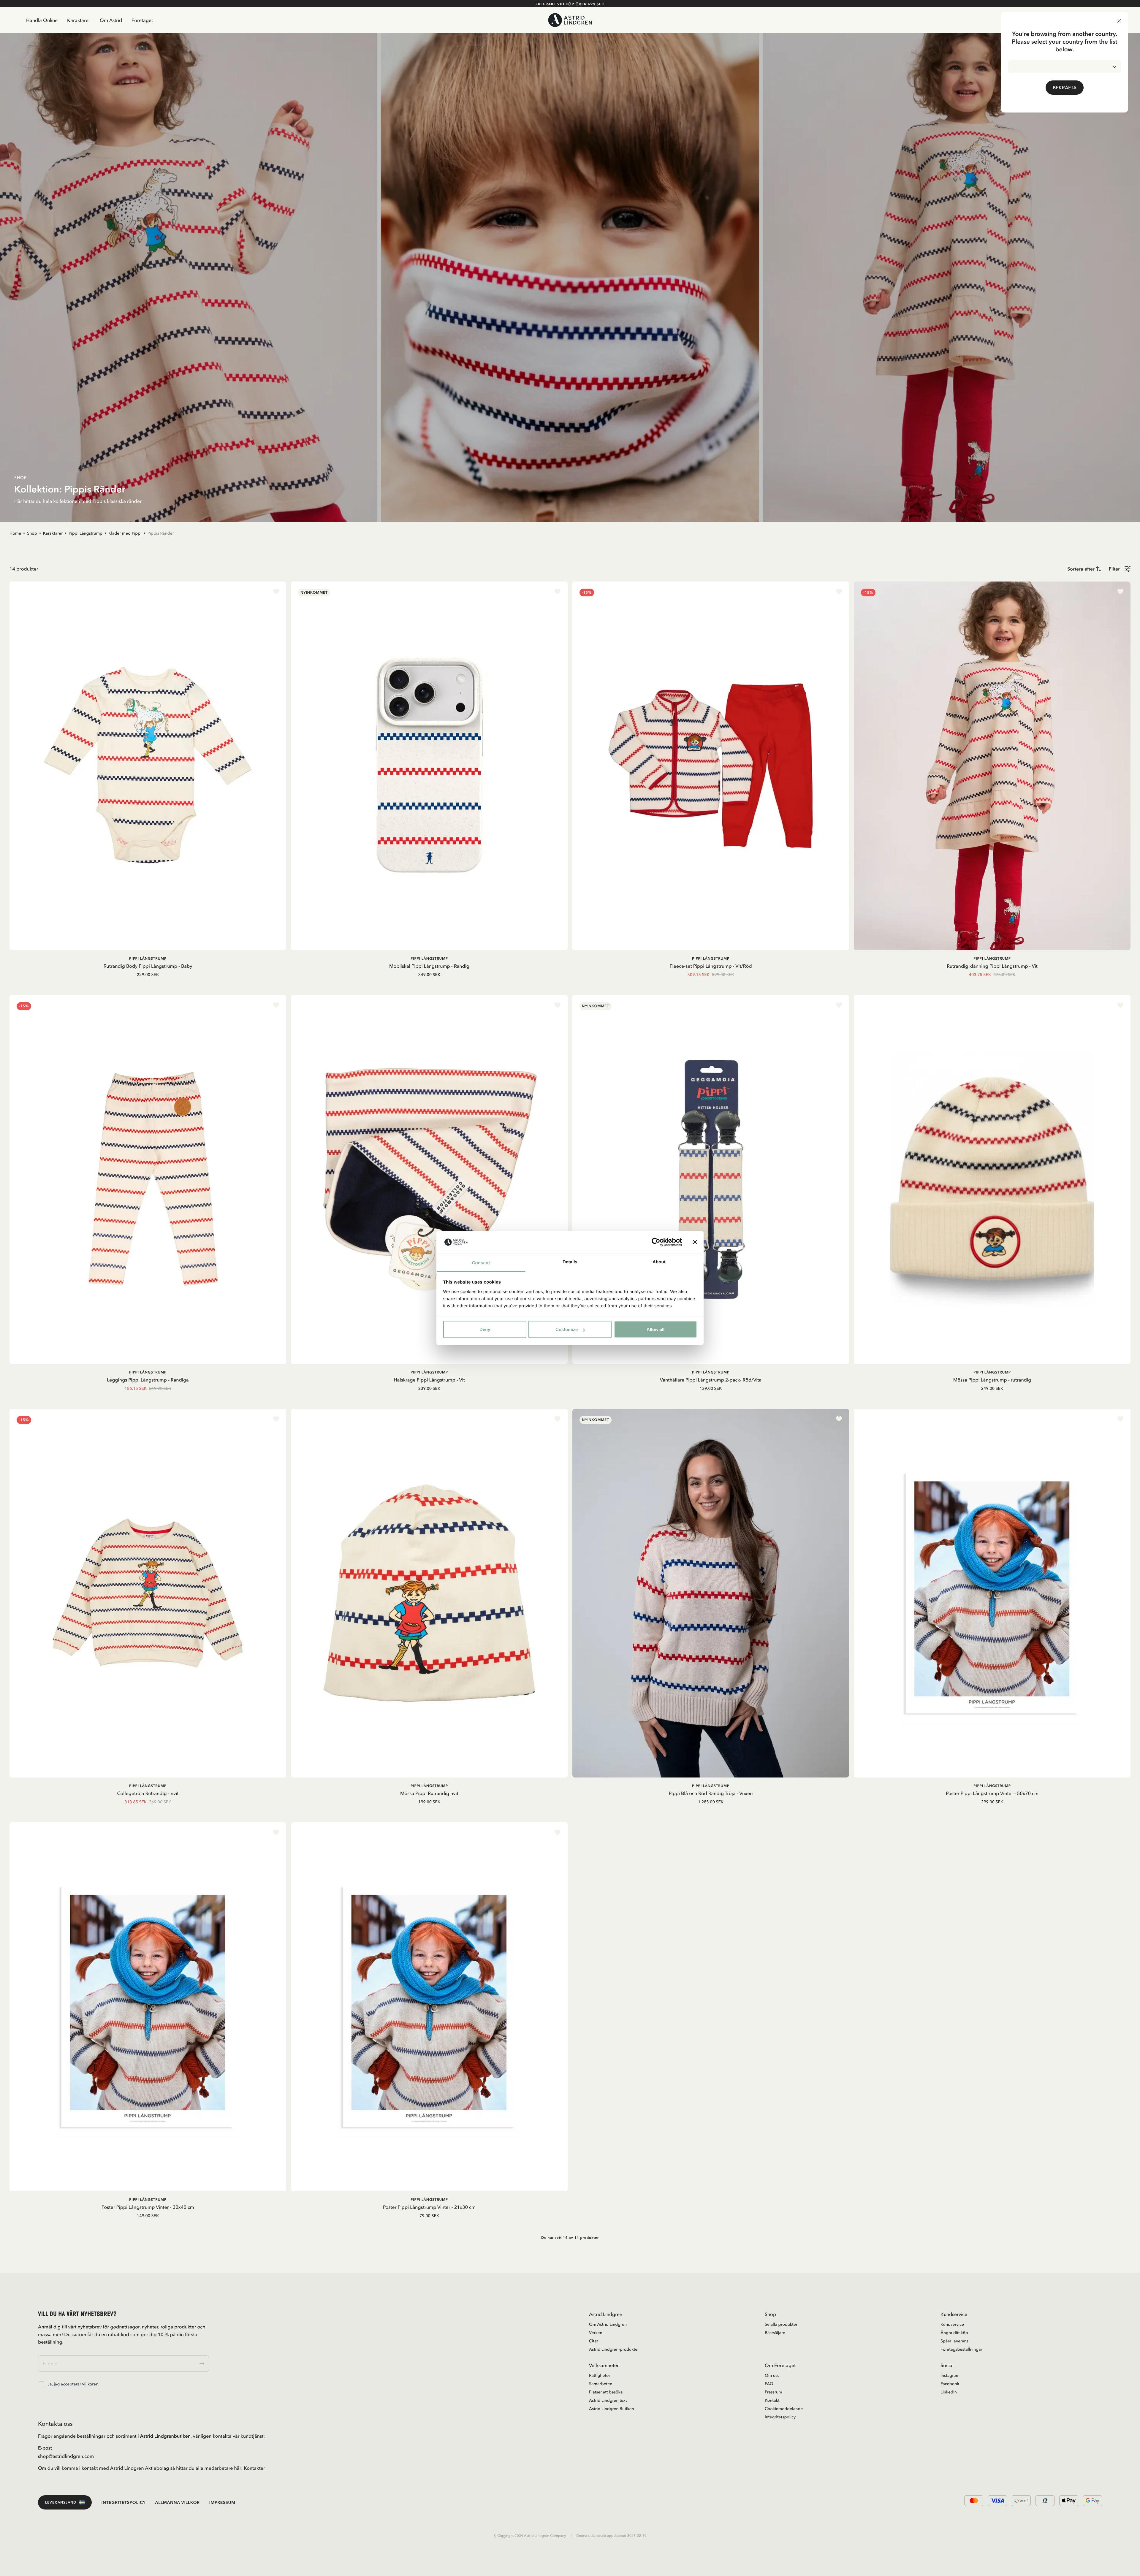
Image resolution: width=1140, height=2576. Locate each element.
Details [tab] (570, 1262)
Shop (32, 533)
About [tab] (659, 1262)
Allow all (655, 1329)
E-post (45, 2448)
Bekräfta (1065, 88)
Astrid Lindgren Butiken (612, 2409)
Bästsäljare (775, 2333)
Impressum (222, 2502)
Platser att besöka (606, 2392)
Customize (567, 1329)
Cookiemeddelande (784, 2409)
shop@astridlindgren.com (66, 2456)
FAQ (769, 2384)
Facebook (950, 2384)
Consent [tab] (481, 1263)
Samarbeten (601, 2384)
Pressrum (774, 2392)
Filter (1114, 569)
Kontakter (254, 2468)
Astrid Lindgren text (608, 2400)
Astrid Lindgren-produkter (614, 2349)
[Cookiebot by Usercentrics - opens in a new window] (656, 1242)
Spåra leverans (954, 2341)
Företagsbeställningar (961, 2349)
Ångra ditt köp (954, 2333)
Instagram (950, 2375)
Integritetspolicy (780, 2417)
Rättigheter (600, 2375)
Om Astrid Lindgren (608, 2324)
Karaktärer (79, 20)
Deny (485, 1329)
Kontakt (772, 2400)
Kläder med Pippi (125, 533)
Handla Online (42, 20)
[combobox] (1065, 67)
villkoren (90, 2384)
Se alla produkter (781, 2324)
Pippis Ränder (161, 533)
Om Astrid (111, 20)
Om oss (772, 2375)
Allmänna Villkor (178, 2502)
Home (15, 533)
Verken (596, 2333)
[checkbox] (41, 2384)
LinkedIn (949, 2392)
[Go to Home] (570, 20)
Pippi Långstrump (85, 533)
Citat (593, 2341)
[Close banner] (695, 1242)
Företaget (142, 20)
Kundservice (952, 2324)
